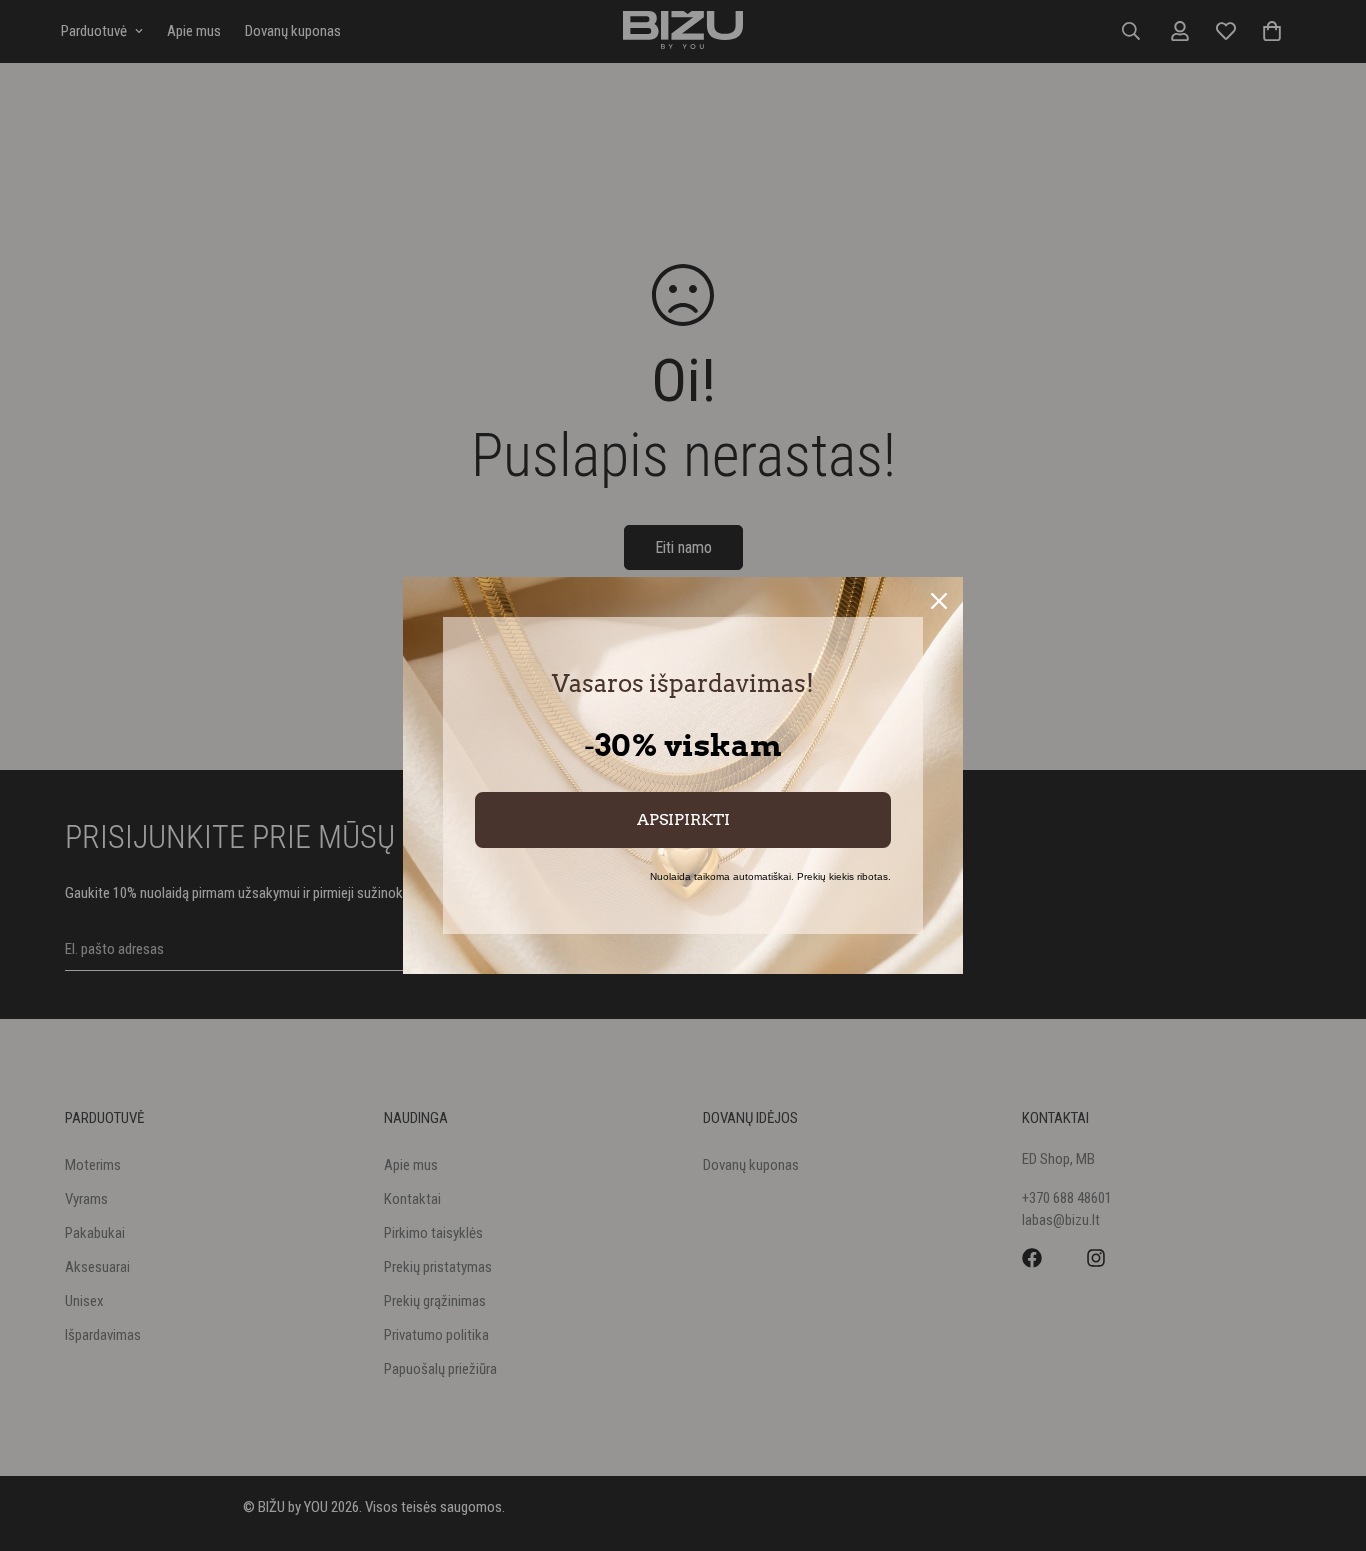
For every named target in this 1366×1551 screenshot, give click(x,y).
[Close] (939, 601)
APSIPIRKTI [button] (683, 819)
